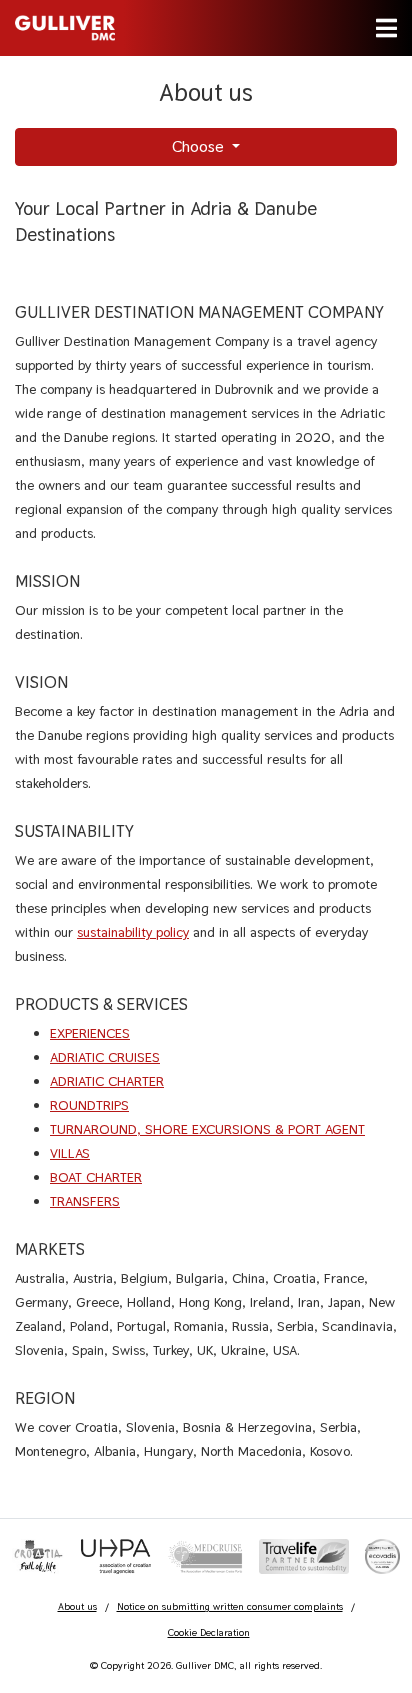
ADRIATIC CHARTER (107, 1081)
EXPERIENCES (90, 1033)
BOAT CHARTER (96, 1177)
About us (77, 1606)
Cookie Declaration (209, 1632)
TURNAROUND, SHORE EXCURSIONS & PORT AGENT (207, 1129)
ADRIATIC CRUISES (105, 1057)
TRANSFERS (85, 1201)
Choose (200, 146)
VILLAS (70, 1153)
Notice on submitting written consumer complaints (230, 1606)
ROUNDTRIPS (89, 1105)
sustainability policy (133, 932)
